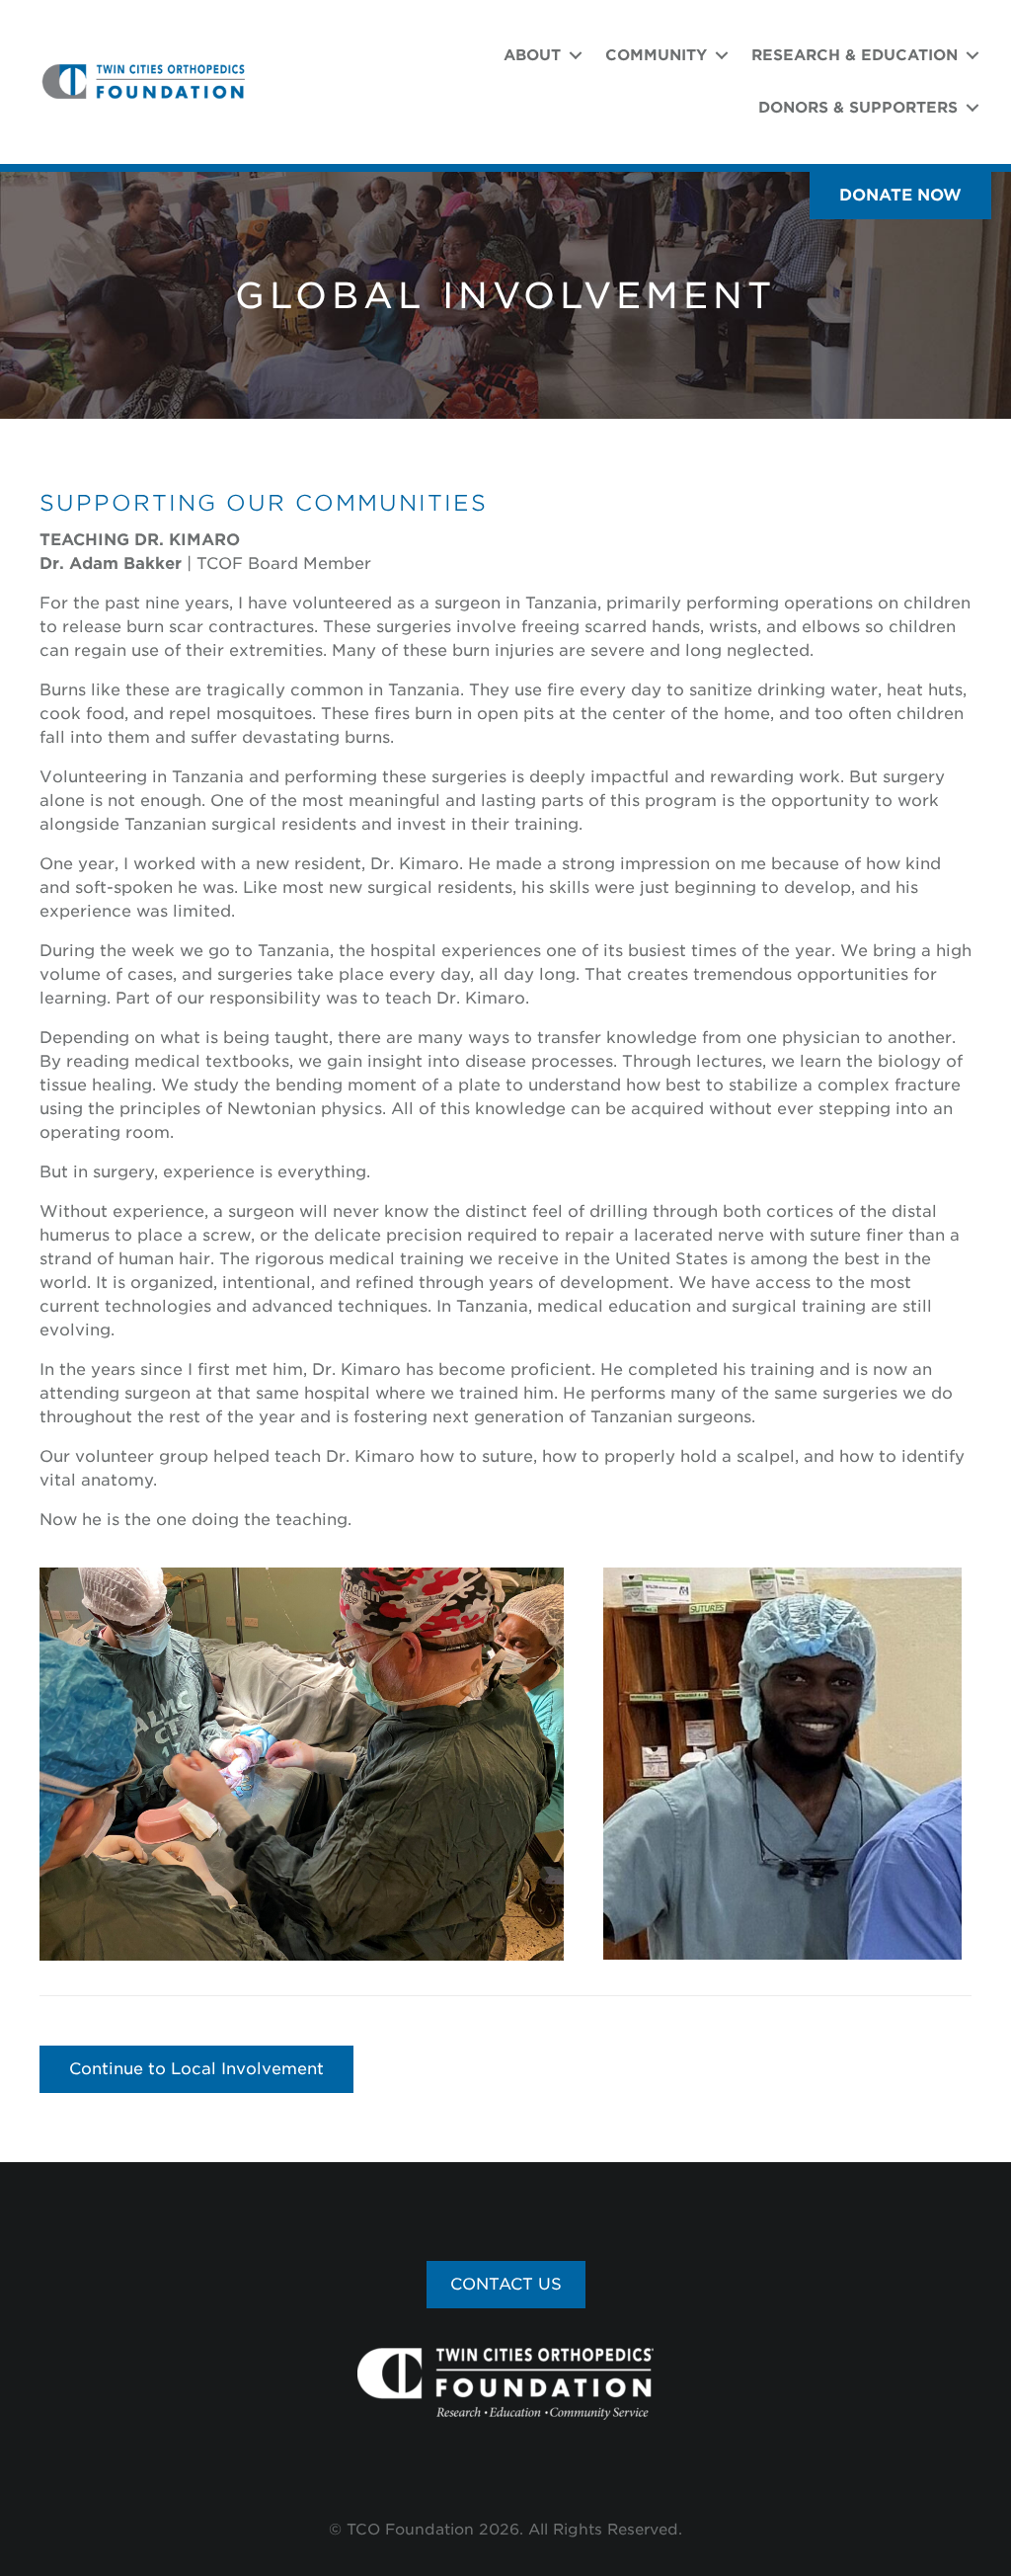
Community (656, 55)
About (532, 55)
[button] (900, 196)
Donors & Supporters (858, 108)
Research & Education (855, 55)
